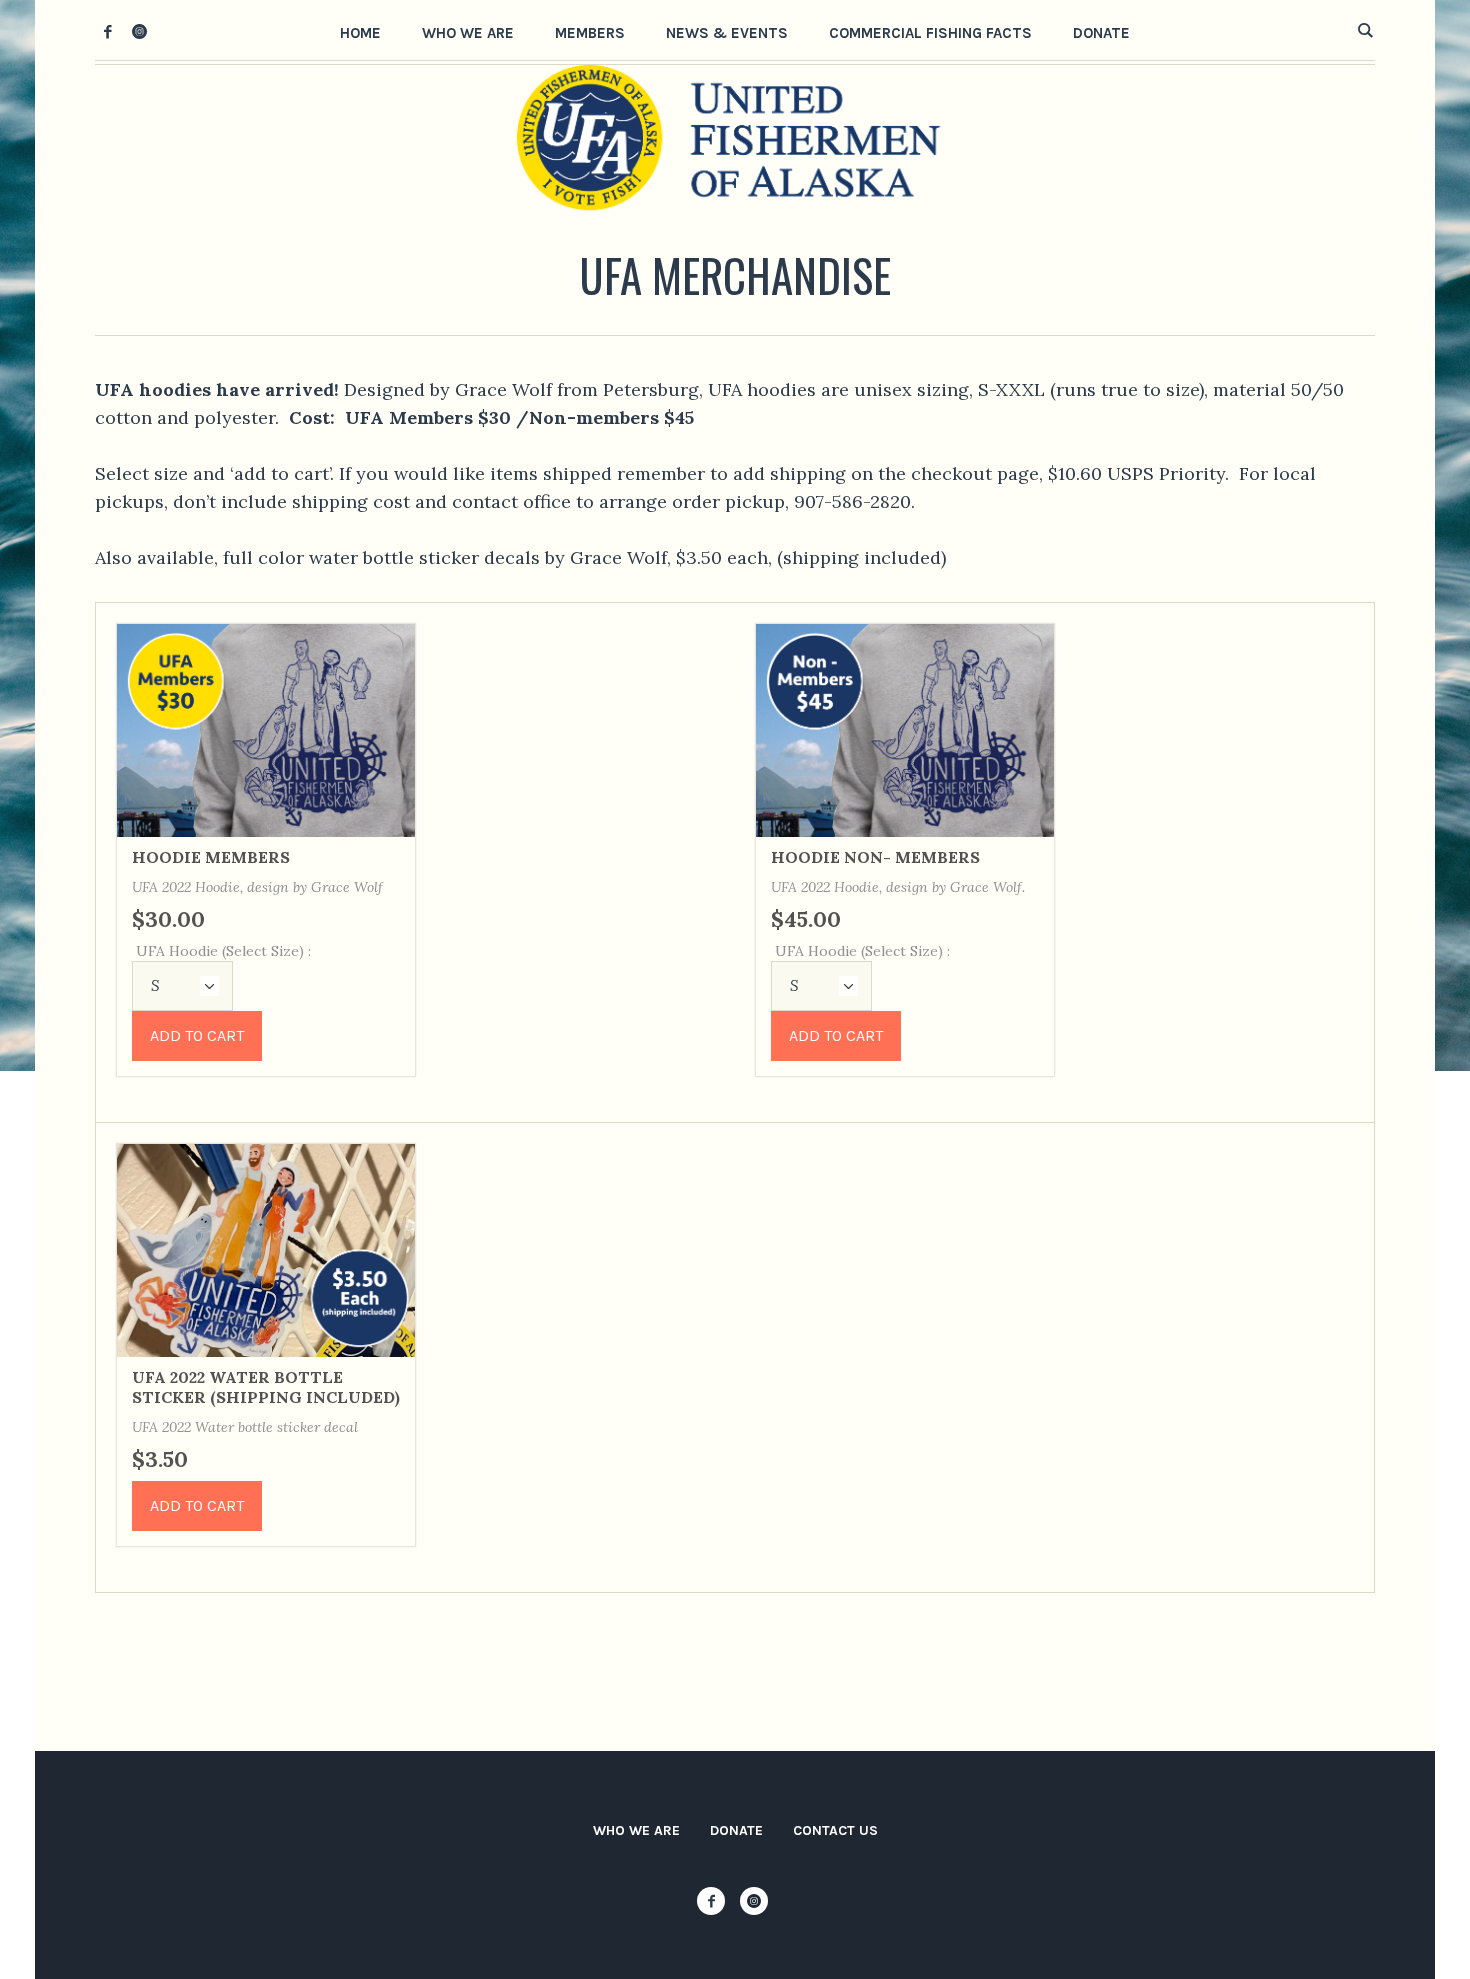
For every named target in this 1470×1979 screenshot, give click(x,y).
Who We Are (636, 1830)
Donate (736, 1830)
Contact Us (835, 1830)
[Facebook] (108, 31)
